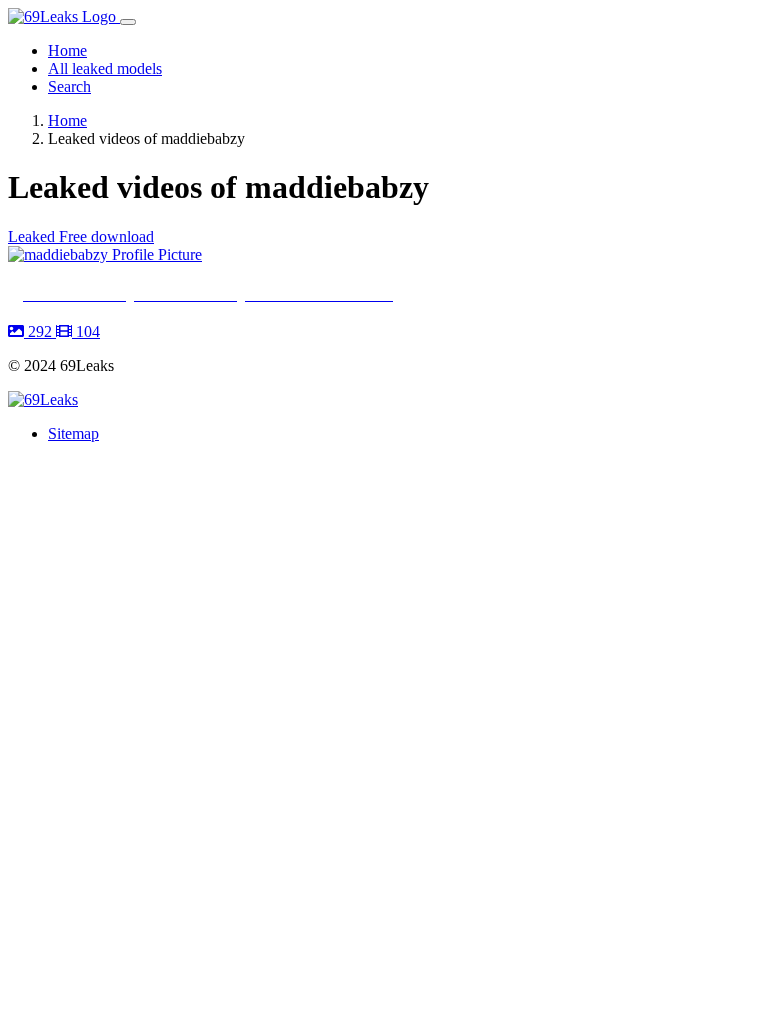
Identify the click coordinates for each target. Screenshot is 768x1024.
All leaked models (105, 68)
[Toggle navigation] (128, 22)
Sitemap (73, 433)
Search (69, 86)
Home (67, 50)
